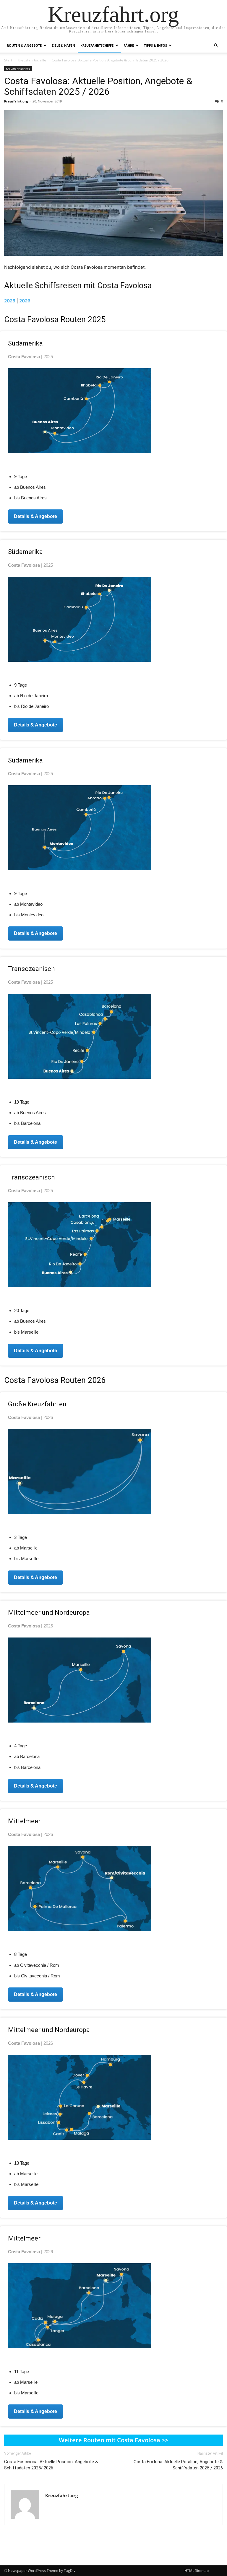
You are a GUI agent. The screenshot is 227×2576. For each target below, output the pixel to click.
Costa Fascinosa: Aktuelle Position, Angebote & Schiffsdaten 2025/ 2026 (51, 2465)
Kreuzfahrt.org (16, 101)
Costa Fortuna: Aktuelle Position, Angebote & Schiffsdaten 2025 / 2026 (178, 2465)
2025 (10, 301)
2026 (25, 301)
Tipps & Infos (155, 45)
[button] (216, 46)
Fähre (129, 45)
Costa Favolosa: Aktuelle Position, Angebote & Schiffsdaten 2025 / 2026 (98, 86)
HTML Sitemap (197, 2571)
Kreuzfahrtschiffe (97, 45)
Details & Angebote (35, 516)
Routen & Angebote (24, 45)
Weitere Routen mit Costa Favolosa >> (113, 2440)
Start (8, 60)
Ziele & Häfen (63, 45)
